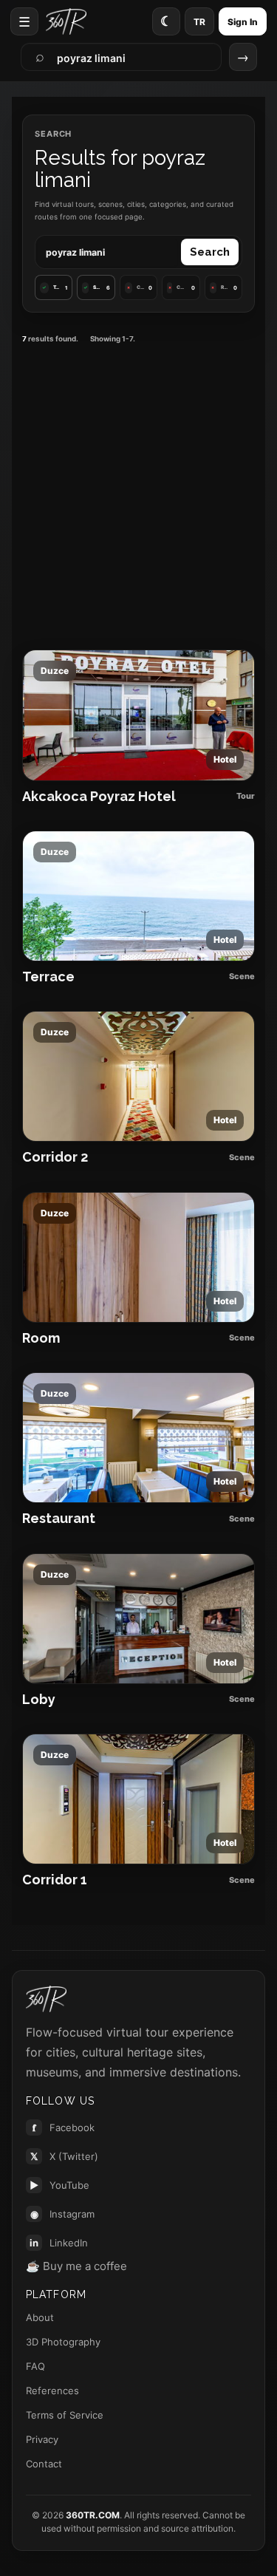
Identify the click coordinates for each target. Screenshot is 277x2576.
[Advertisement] (138, 495)
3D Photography (63, 2342)
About (40, 2317)
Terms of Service (65, 2415)
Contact (44, 2464)
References (52, 2391)
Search (210, 252)
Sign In (243, 22)
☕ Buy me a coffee (76, 2266)
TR (199, 22)
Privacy (42, 2439)
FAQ (35, 2366)
